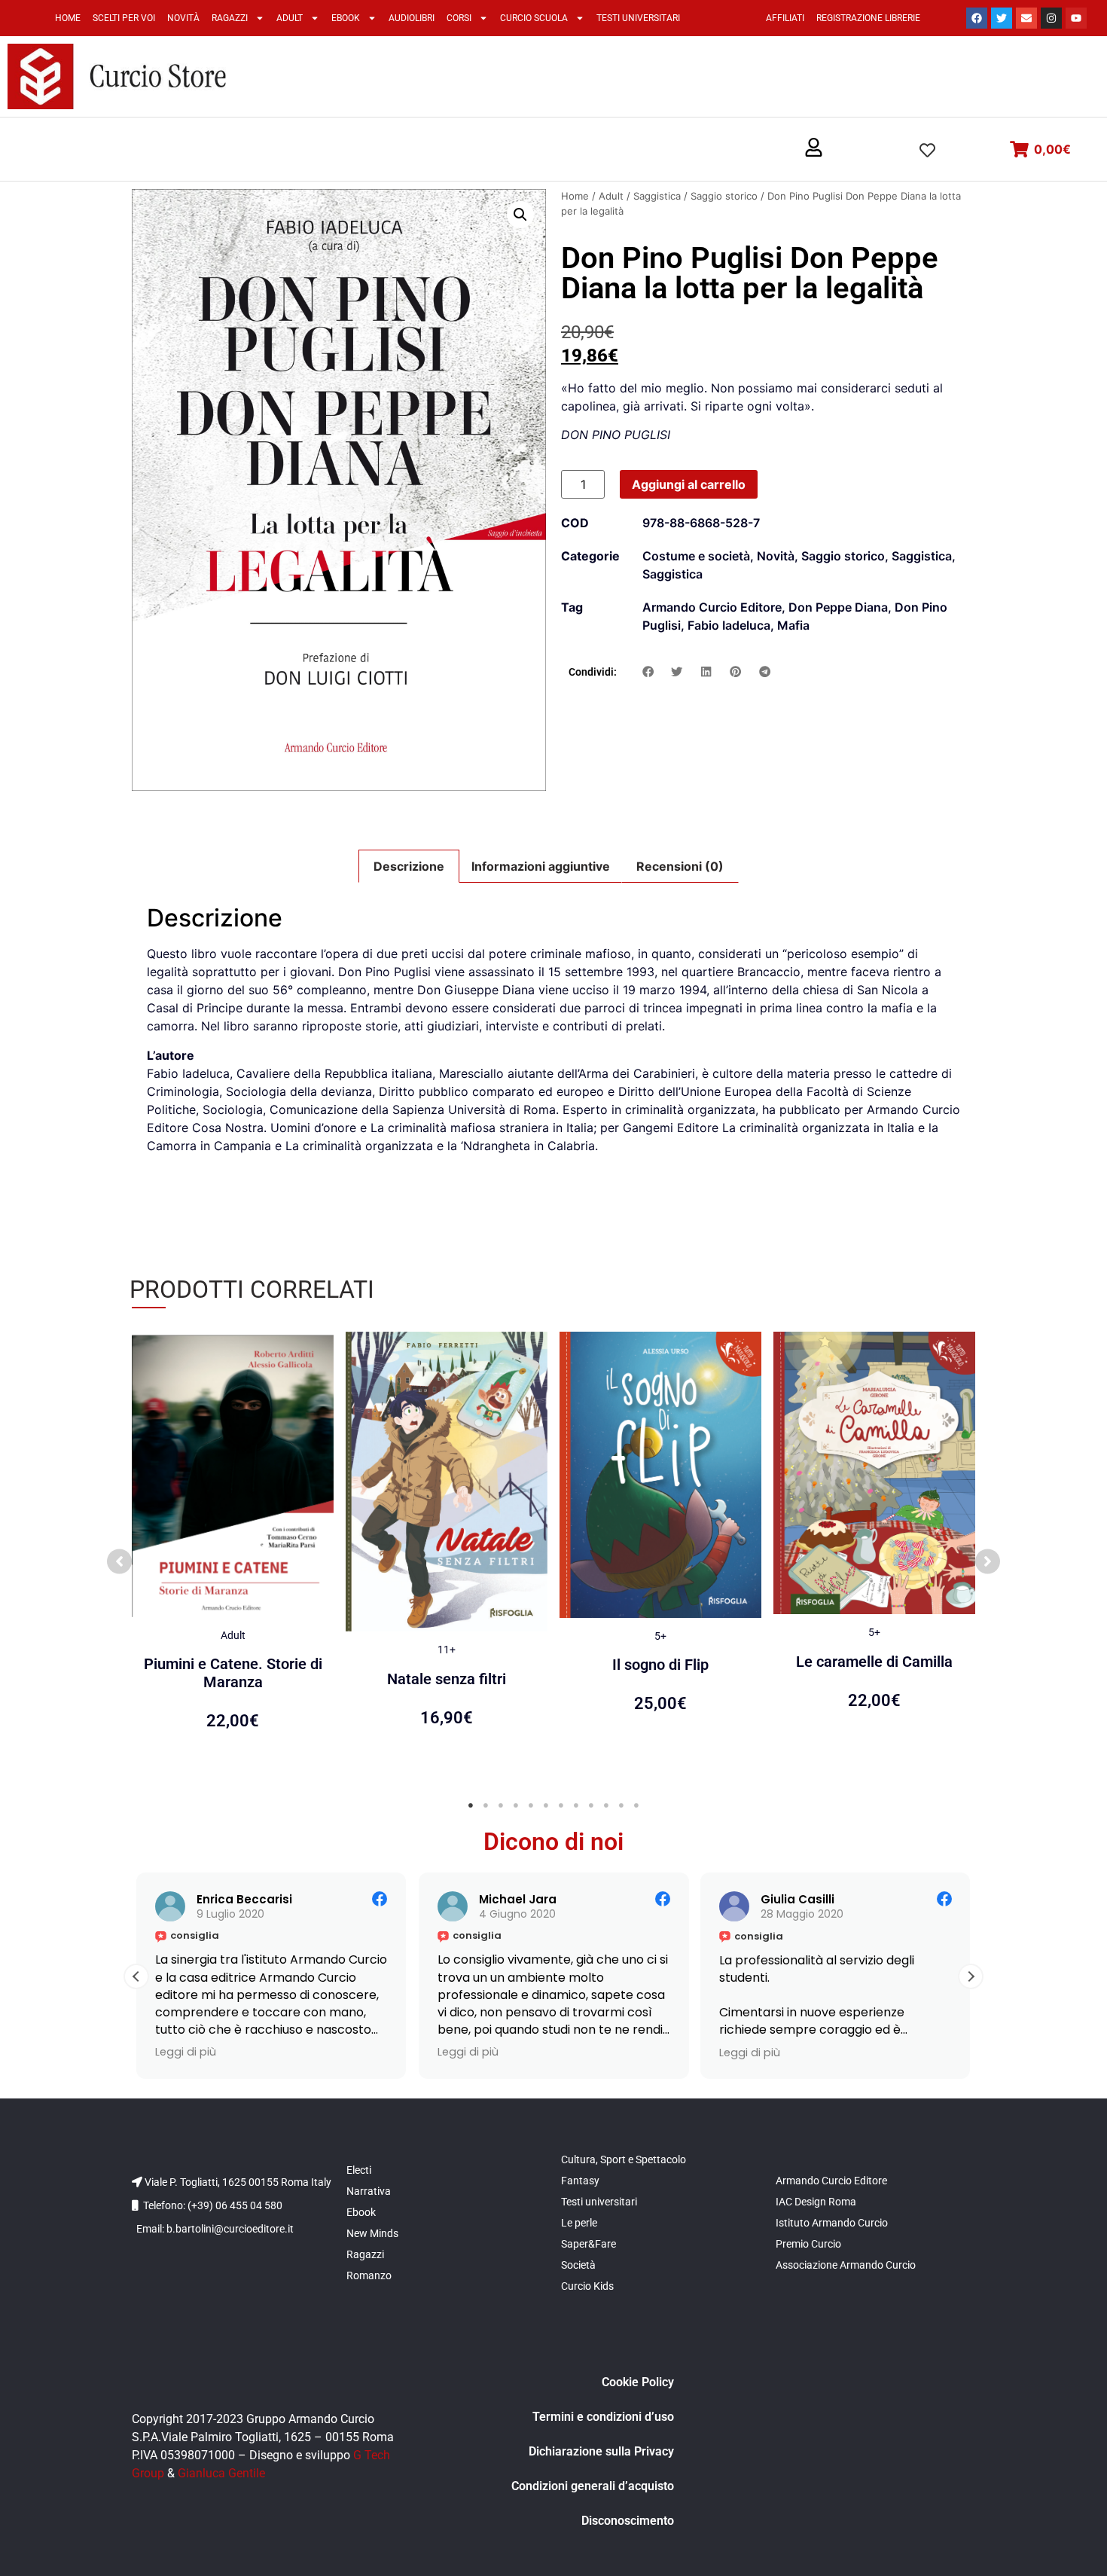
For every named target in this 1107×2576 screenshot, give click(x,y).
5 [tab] (531, 1805)
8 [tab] (576, 1805)
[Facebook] (977, 18)
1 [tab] (471, 1805)
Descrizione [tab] (409, 866)
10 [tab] (606, 1805)
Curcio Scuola (534, 18)
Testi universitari (638, 18)
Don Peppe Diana (838, 607)
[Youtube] (1076, 18)
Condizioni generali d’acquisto (593, 2486)
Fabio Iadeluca (729, 625)
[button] (814, 148)
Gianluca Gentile (221, 2473)
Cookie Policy (638, 2382)
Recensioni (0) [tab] (680, 866)
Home (68, 18)
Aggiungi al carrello (689, 484)
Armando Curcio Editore (712, 607)
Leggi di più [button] (186, 2053)
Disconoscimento (628, 2521)
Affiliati (785, 18)
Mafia (793, 625)
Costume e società (696, 556)
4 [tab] (516, 1805)
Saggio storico (724, 196)
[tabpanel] (233, 1554)
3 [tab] (501, 1805)
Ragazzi (230, 18)
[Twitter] (1002, 18)
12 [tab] (636, 1805)
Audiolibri (412, 18)
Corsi (459, 18)
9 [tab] (591, 1805)
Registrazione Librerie (868, 18)
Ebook (346, 18)
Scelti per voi (124, 18)
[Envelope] (1026, 18)
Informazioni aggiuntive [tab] (541, 866)
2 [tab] (486, 1805)
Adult (290, 18)
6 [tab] (546, 1805)
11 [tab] (621, 1805)
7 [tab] (561, 1805)
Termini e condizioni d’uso (603, 2417)
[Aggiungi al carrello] (319, 1358)
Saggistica (657, 196)
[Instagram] (1051, 18)
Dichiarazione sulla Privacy (601, 2451)
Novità (183, 18)
